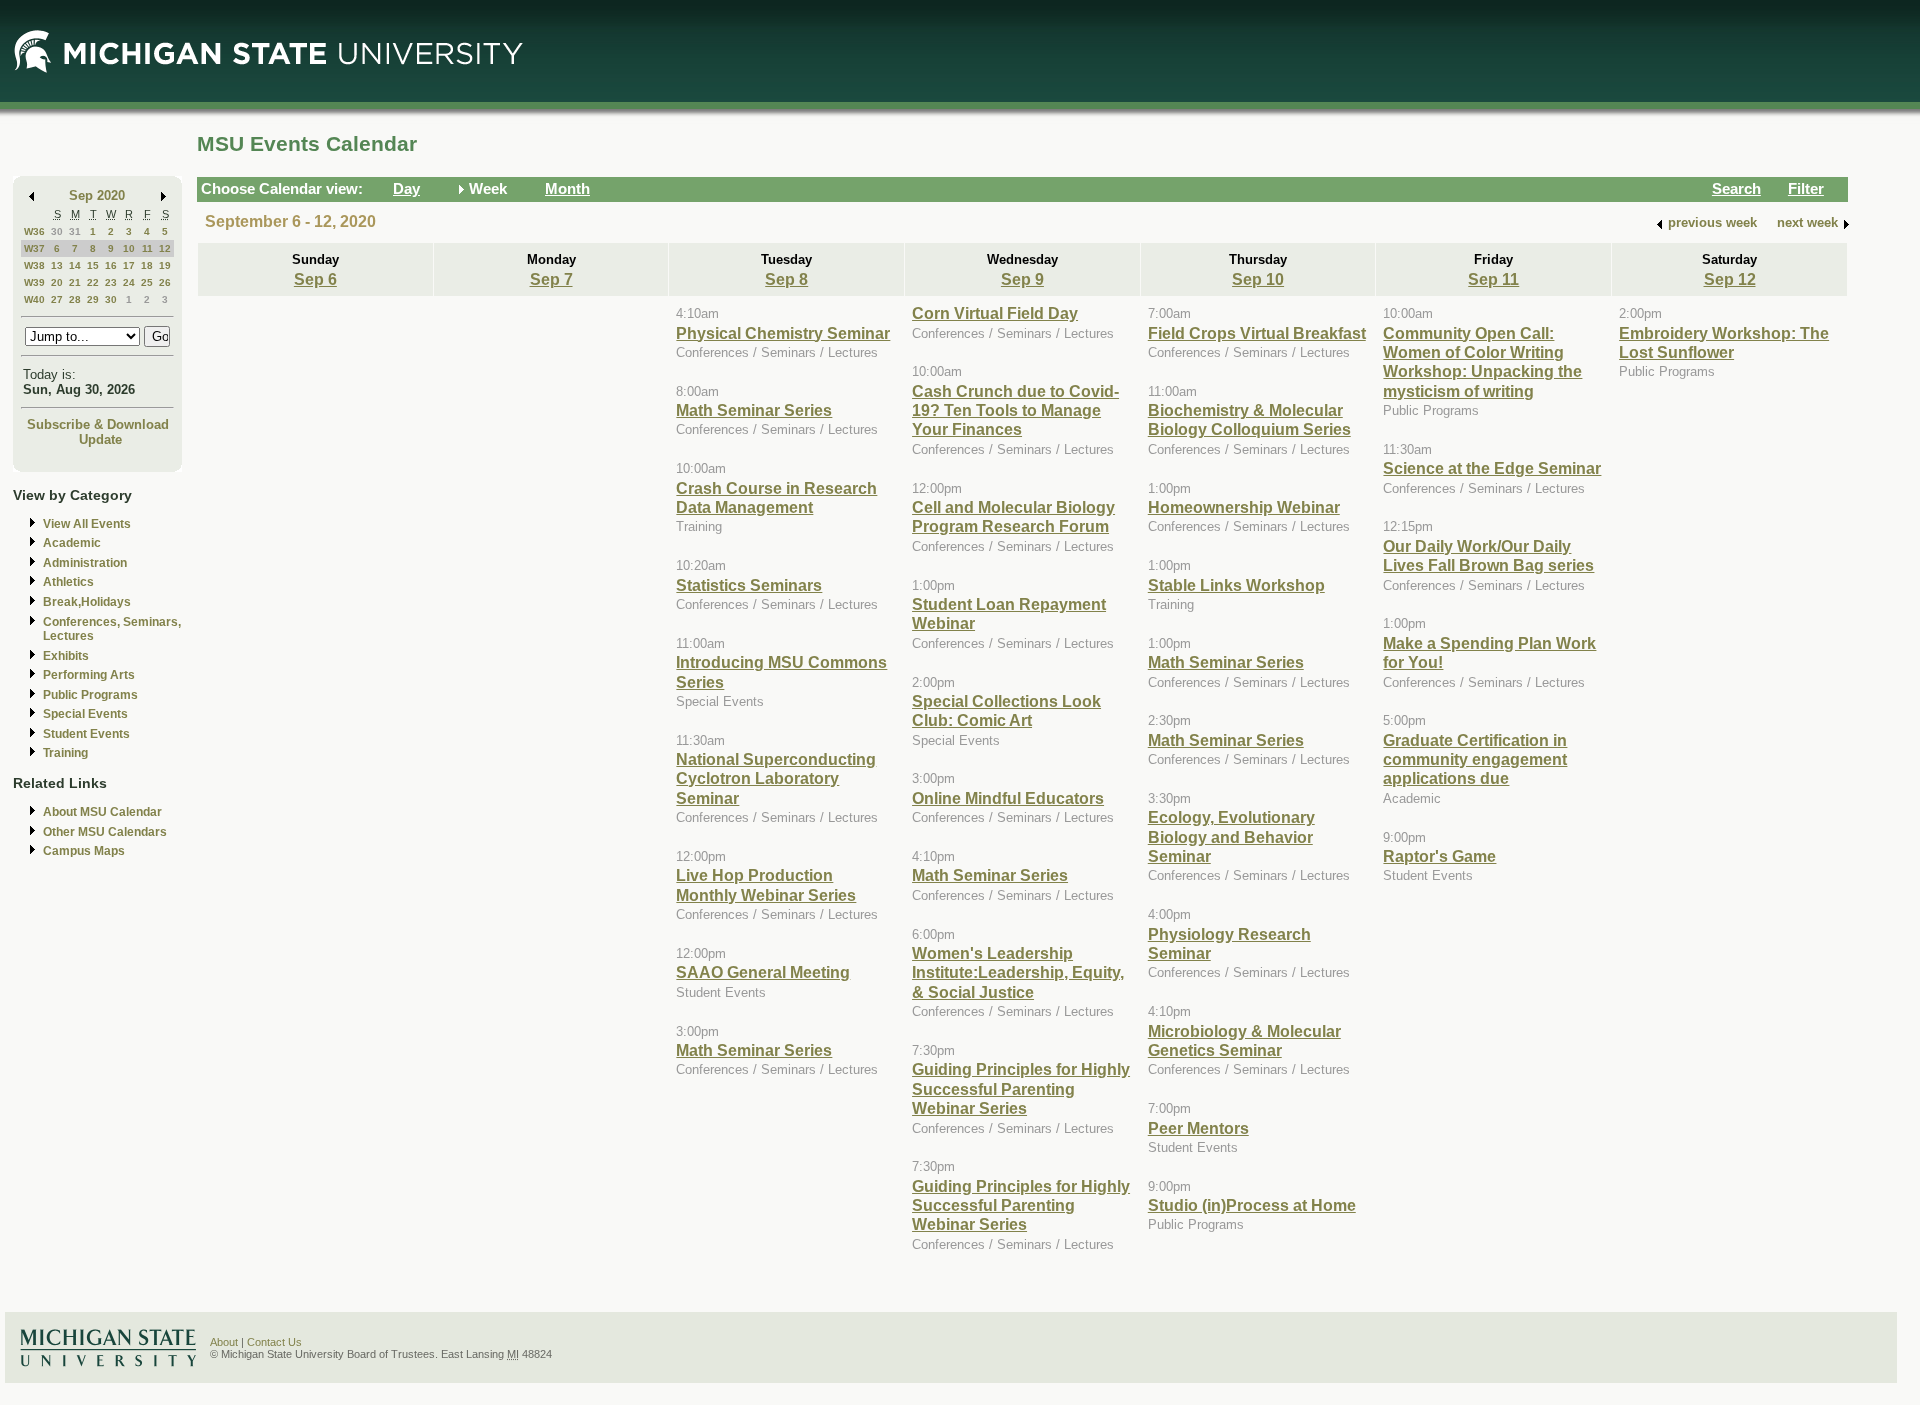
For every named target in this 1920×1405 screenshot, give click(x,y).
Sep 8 (786, 279)
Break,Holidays (87, 602)
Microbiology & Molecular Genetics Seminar (1244, 1040)
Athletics (68, 582)
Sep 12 (1730, 279)
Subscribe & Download (98, 424)
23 (111, 282)
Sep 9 (1022, 279)
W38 (34, 265)
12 (165, 248)
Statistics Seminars (749, 585)
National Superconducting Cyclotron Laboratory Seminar (776, 778)
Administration (85, 563)
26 (165, 282)
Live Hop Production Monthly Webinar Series (766, 884)
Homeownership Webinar (1244, 507)
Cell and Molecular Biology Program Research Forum (1013, 516)
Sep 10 (1258, 279)
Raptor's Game (1439, 856)
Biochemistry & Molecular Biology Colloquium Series (1249, 419)
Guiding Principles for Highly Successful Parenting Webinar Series (1021, 1088)
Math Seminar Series (754, 410)
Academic (72, 543)
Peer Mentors (1198, 1128)
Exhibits (66, 656)
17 (129, 265)
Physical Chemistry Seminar (783, 333)
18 (147, 265)
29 (93, 299)
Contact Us (274, 1342)
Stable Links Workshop (1236, 585)
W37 (34, 248)
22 (93, 282)
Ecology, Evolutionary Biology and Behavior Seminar (1231, 836)
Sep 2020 (97, 195)
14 (75, 265)
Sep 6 (315, 279)
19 (165, 265)
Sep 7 (551, 279)
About (224, 1342)
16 (111, 265)
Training (65, 753)
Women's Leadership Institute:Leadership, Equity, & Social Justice (1018, 972)
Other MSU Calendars (105, 832)
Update (100, 439)
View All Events (87, 524)
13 (57, 265)
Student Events (86, 734)
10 (129, 248)
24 (129, 282)
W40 (34, 299)
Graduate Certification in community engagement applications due (1475, 759)
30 (57, 231)
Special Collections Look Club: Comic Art (1006, 710)
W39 (34, 282)
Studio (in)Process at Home (1252, 1205)
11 (147, 248)
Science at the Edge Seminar (1492, 468)
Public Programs (90, 695)
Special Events (85, 714)
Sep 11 (1493, 279)
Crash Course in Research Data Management (776, 497)
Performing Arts (89, 675)
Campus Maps (84, 851)
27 (57, 299)
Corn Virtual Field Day (995, 313)
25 (147, 282)
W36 (34, 231)
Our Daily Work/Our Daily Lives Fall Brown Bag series (1488, 555)
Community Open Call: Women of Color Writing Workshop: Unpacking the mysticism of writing (1482, 362)
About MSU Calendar (102, 812)
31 (75, 231)
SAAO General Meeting (763, 972)
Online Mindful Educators (1008, 798)
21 (75, 282)
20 (57, 282)
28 (75, 299)
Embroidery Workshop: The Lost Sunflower (1724, 342)
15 (93, 265)
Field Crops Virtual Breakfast (1257, 333)
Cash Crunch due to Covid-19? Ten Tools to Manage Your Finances (1015, 410)
